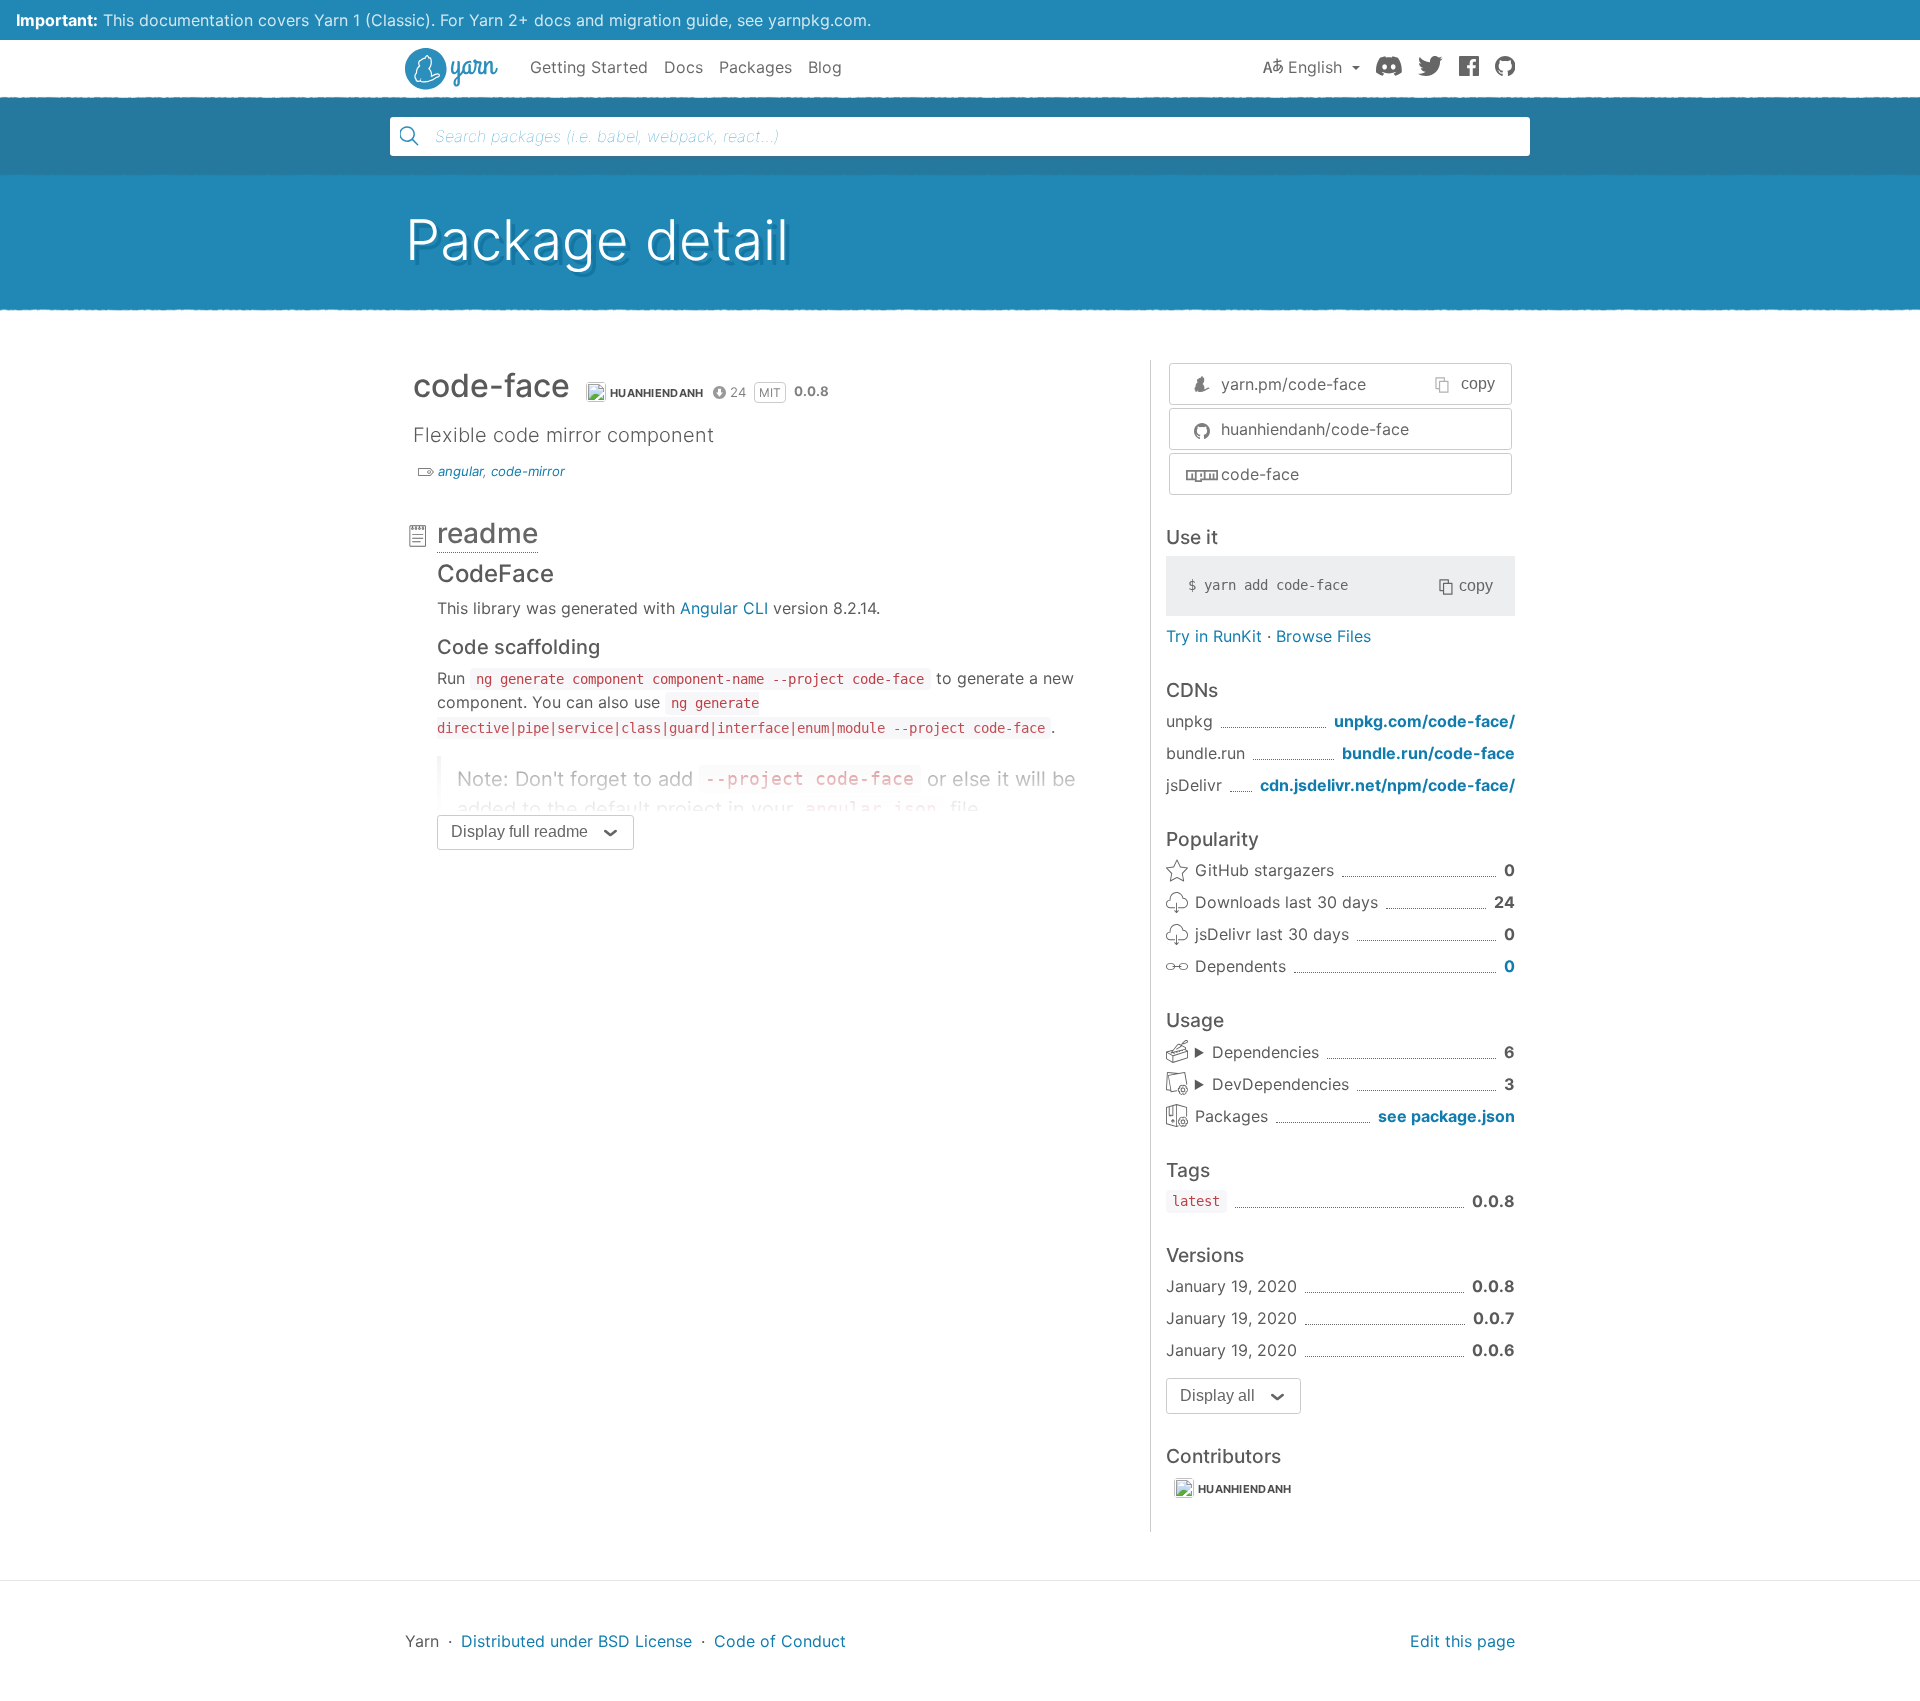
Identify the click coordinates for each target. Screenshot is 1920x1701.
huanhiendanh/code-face (1315, 429)
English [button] (1315, 67)
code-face (1260, 474)
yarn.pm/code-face (1293, 384)
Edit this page (1462, 1641)
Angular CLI (724, 608)
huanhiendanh (657, 393)
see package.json (1446, 1116)
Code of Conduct (780, 1641)
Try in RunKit (1214, 636)
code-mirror (528, 471)
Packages (755, 67)
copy (1478, 383)
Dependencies (1265, 1052)
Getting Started (589, 67)
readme (487, 533)
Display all (1217, 1395)
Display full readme (519, 831)
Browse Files (1323, 636)
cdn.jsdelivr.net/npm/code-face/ (1387, 785)
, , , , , (1257, 1053)
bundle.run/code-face (1428, 753)
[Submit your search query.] (409, 136)
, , (1272, 1085)
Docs (683, 67)
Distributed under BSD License (576, 1641)
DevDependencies (1280, 1084)
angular (460, 471)
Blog (825, 67)
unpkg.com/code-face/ (1424, 721)
